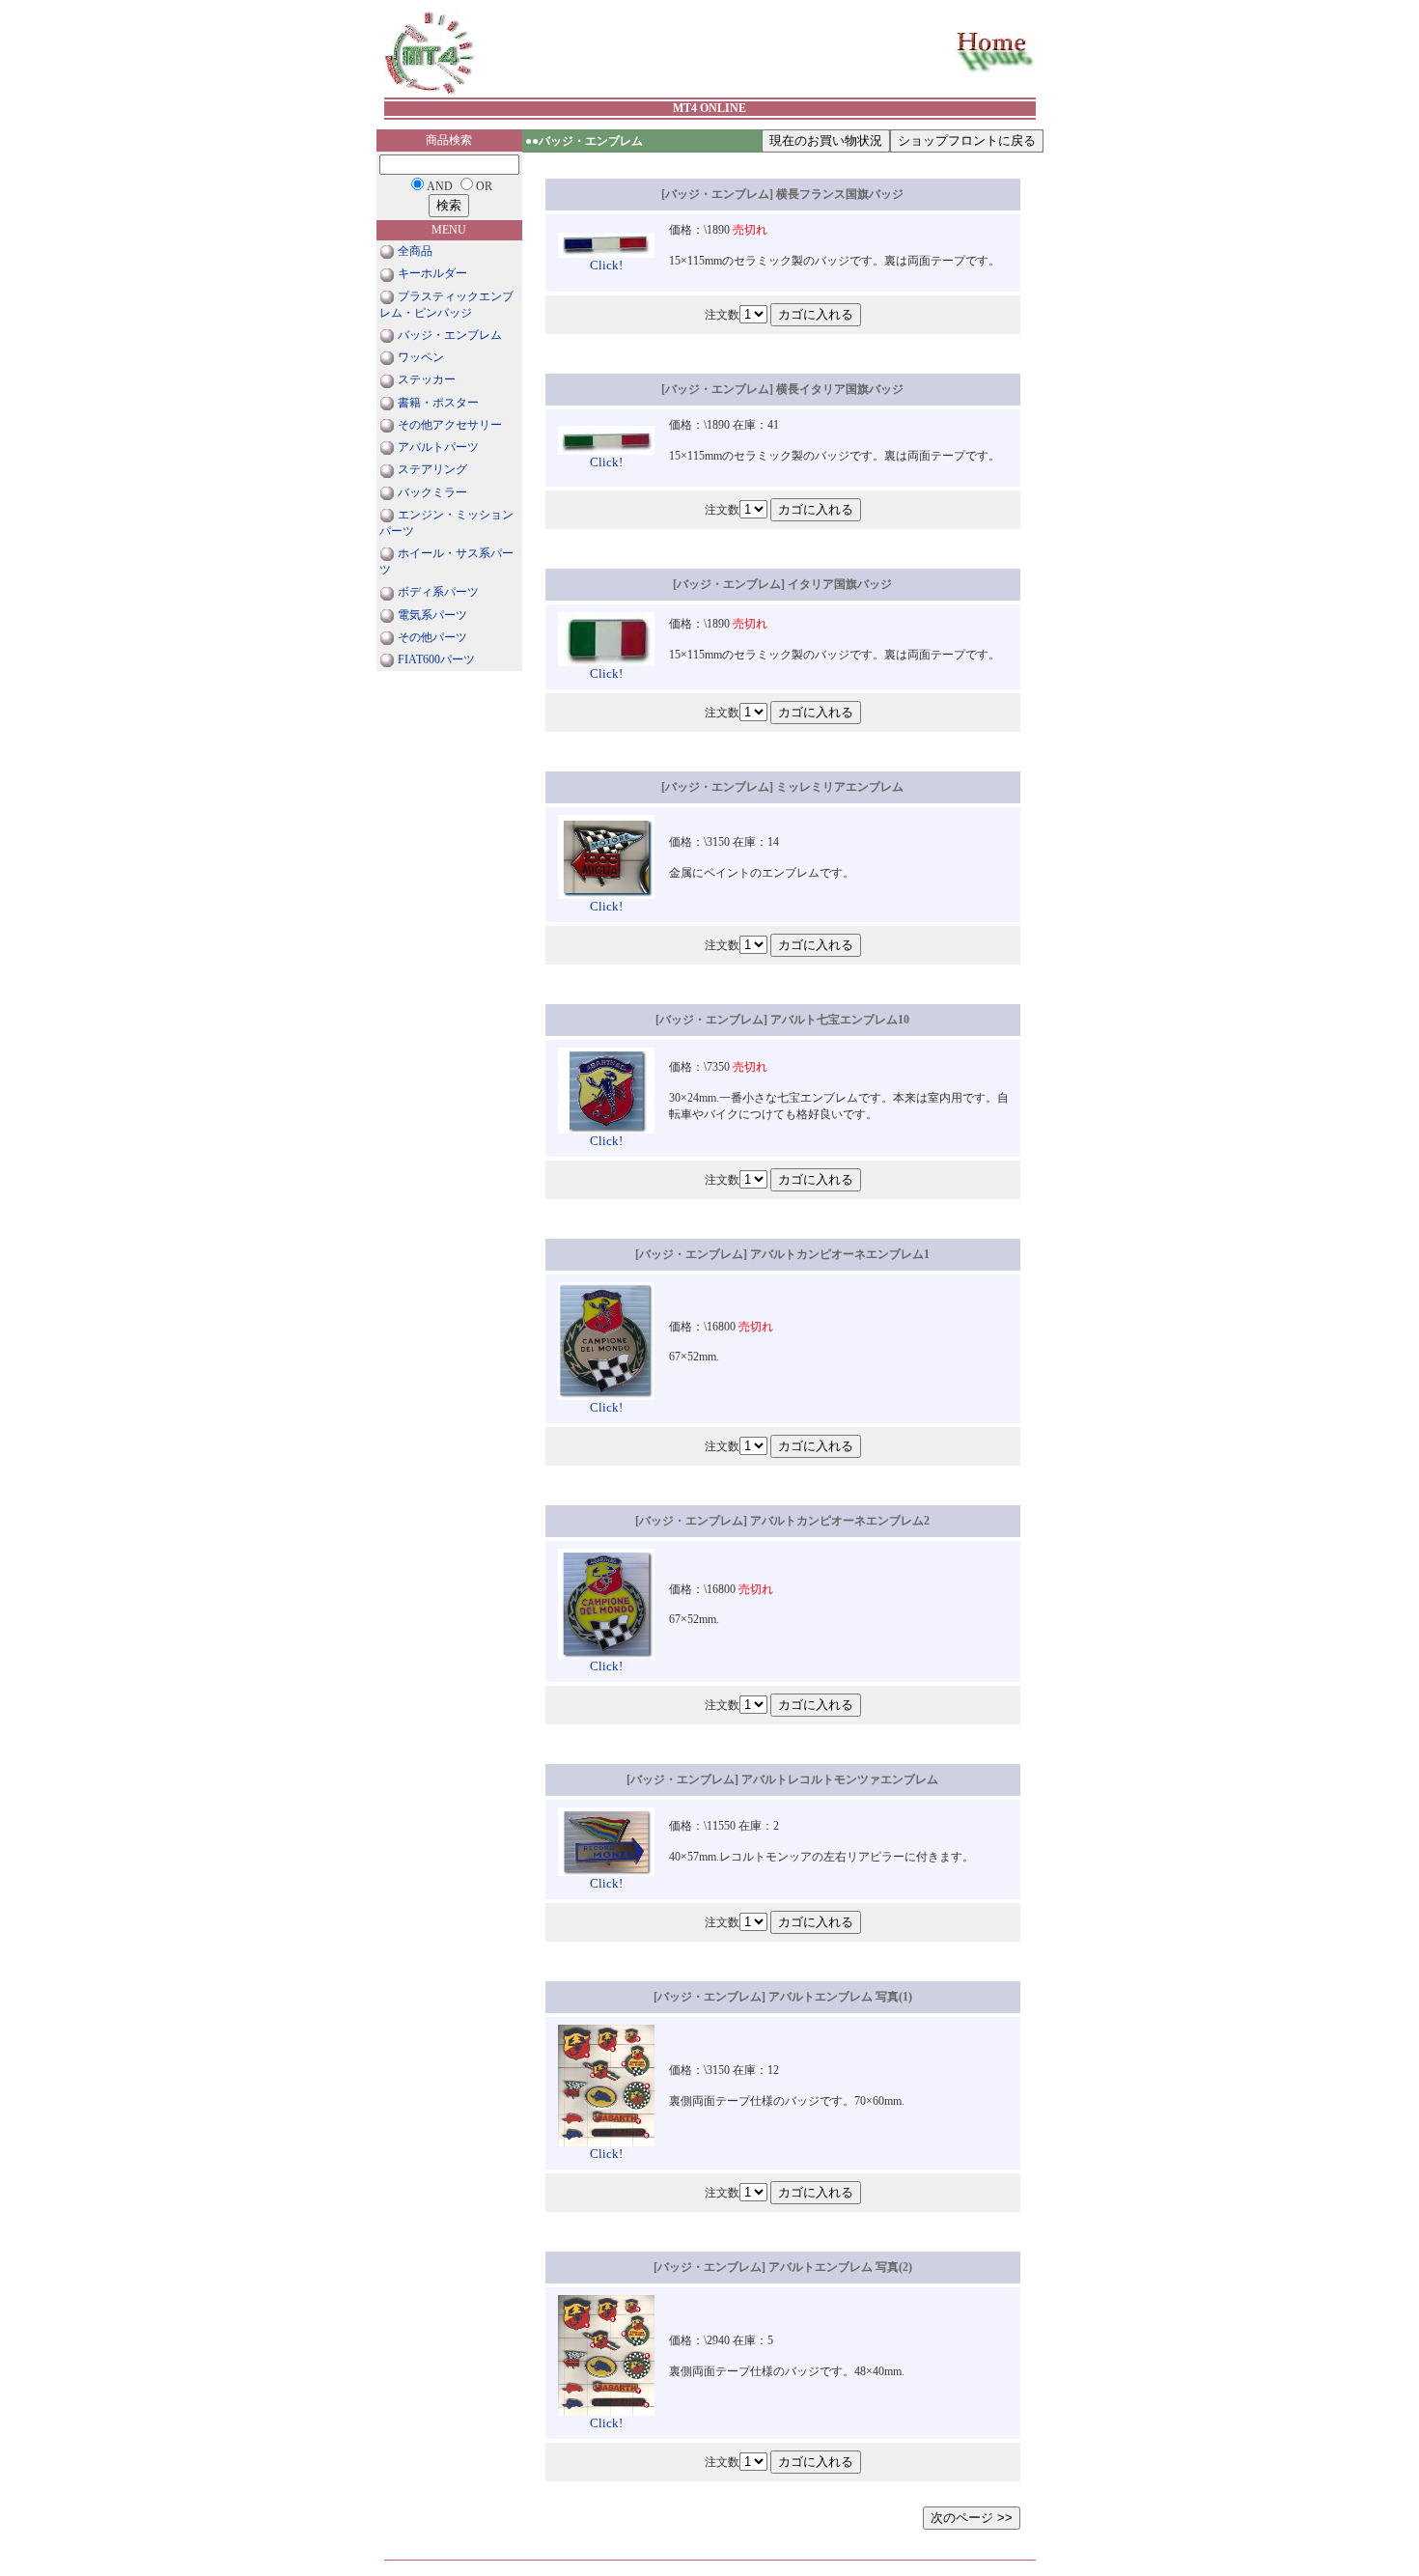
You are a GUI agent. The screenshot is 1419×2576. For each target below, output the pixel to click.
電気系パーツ (432, 615)
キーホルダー (432, 273)
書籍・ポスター (438, 403)
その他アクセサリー (450, 425)
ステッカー (427, 379)
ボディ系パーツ (438, 592)
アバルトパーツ (438, 447)
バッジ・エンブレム (450, 335)
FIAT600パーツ (436, 659)
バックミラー (432, 492)
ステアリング (432, 469)
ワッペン (421, 357)
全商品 (415, 251)
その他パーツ (432, 637)
